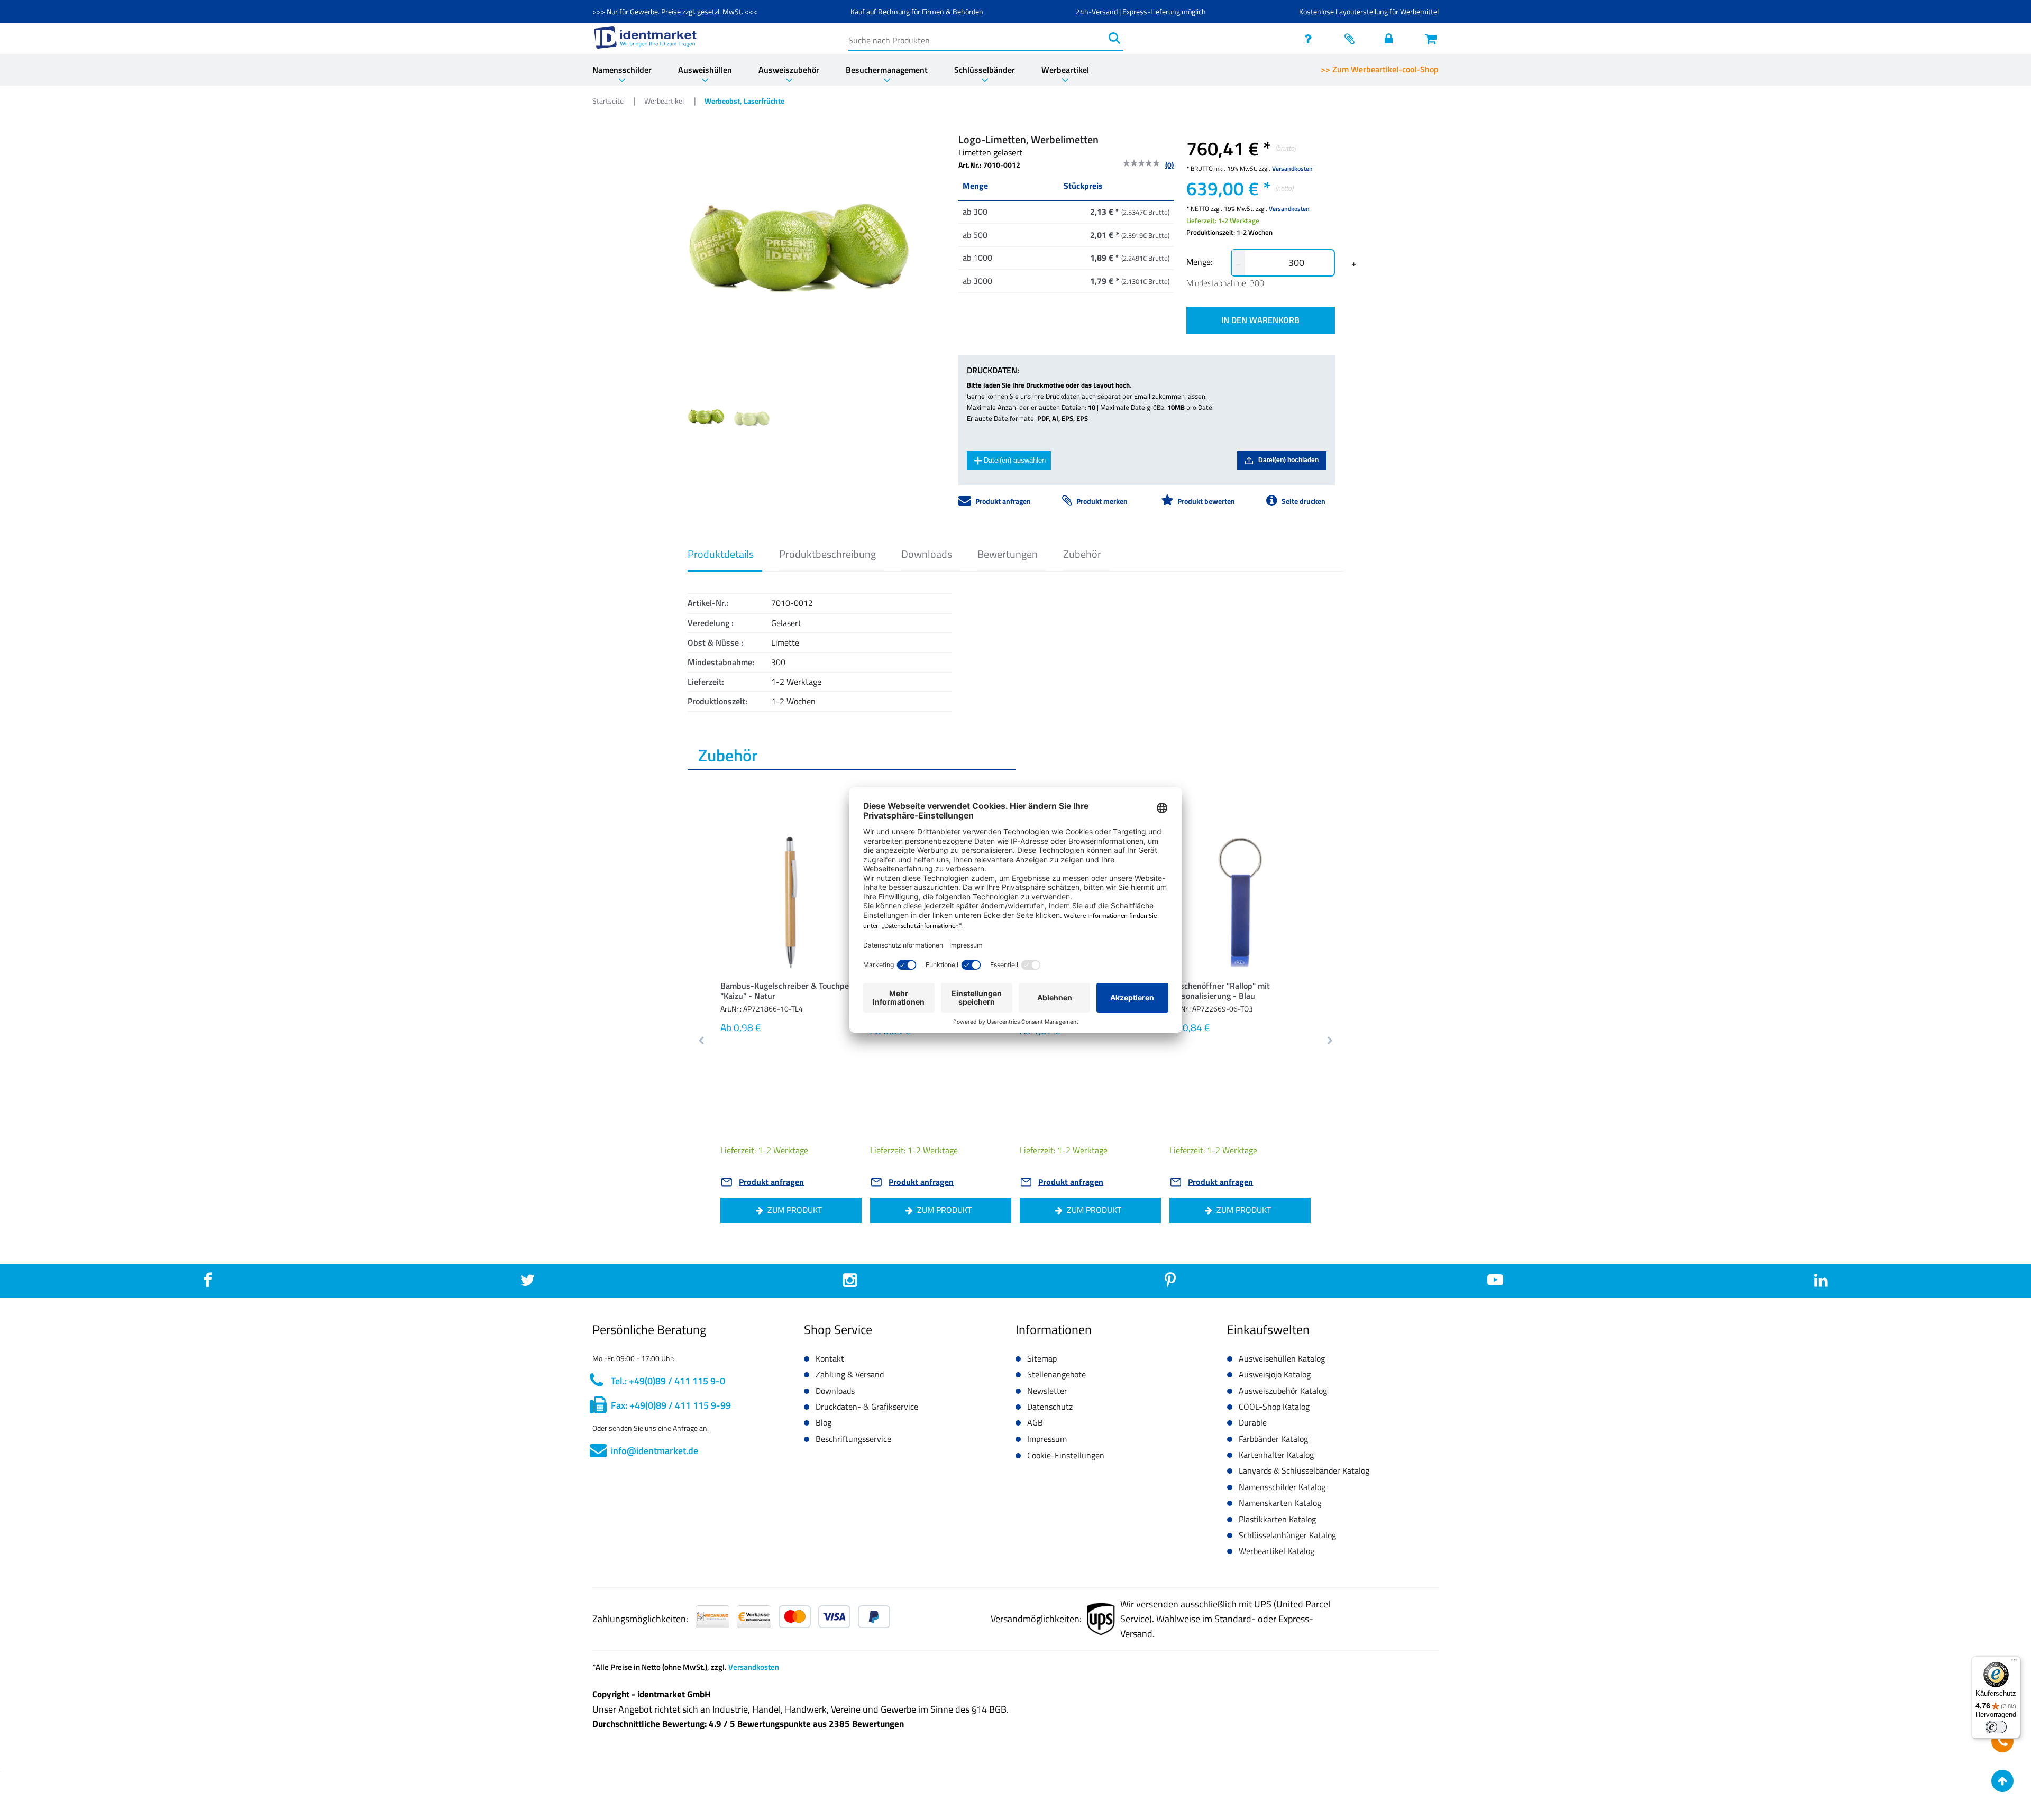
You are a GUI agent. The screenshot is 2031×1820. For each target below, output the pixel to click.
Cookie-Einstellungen (1066, 1455)
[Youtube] (1495, 1283)
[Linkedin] (1821, 1283)
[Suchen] (1114, 38)
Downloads (927, 554)
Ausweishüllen (705, 70)
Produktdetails (721, 554)
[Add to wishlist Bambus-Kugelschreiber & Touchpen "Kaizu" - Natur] (837, 854)
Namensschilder (622, 70)
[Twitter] (527, 1283)
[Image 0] (706, 416)
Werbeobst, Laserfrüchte (744, 101)
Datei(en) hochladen (1288, 460)
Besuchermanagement (887, 70)
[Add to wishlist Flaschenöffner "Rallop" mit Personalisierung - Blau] (1286, 854)
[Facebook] (208, 1283)
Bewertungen (1008, 554)
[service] (1311, 39)
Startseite (609, 101)
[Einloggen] (1392, 39)
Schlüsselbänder (985, 70)
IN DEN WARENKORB (1260, 320)
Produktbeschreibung (827, 554)
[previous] (702, 1041)
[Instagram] (850, 1283)
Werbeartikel (1065, 70)
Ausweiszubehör (789, 70)
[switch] (1996, 1727)
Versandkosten (1292, 168)
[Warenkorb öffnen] (1432, 39)
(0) (1169, 165)
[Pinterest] (1170, 1283)
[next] (1329, 1041)
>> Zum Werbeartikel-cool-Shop (1380, 69)
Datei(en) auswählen (1015, 460)
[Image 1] (752, 418)
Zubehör (1082, 554)
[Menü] (2014, 1662)
